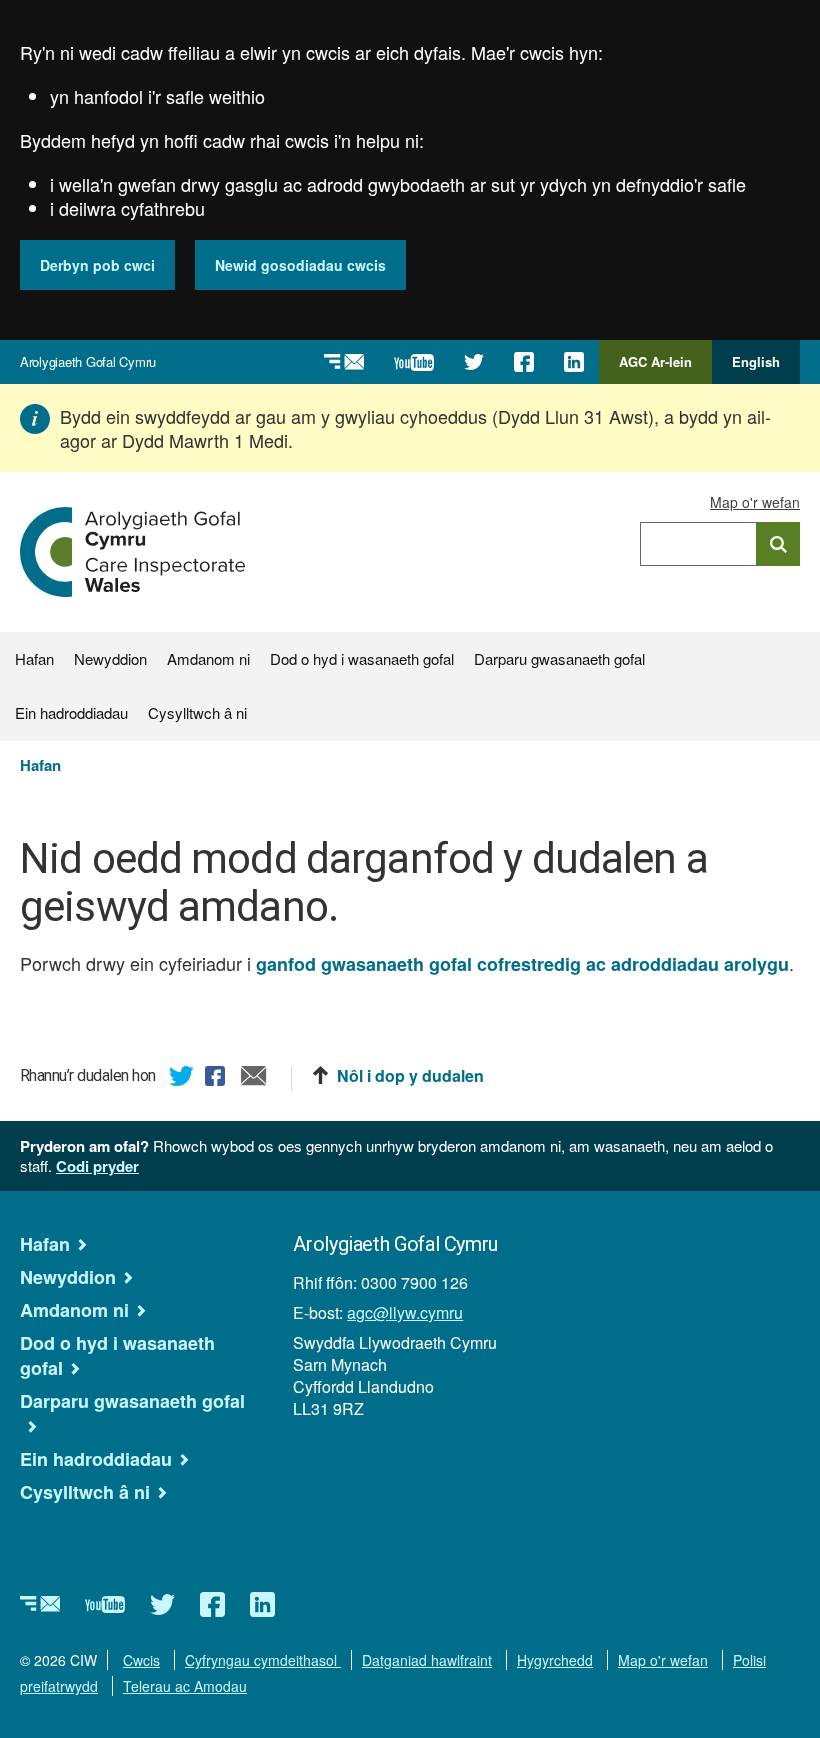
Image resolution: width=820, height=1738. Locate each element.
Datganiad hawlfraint (427, 1660)
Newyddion (110, 658)
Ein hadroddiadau (71, 712)
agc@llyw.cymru (405, 1312)
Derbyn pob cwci (97, 265)
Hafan (34, 658)
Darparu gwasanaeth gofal (559, 658)
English (756, 361)
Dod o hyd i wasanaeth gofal (362, 658)
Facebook (218, 1079)
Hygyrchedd (555, 1660)
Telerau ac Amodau (185, 1686)
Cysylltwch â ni (197, 712)
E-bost (254, 1079)
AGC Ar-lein (661, 368)
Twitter (182, 1079)
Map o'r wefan (755, 502)
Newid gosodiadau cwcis (300, 265)
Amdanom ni (208, 658)
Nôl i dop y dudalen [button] (410, 1076)
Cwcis (141, 1660)
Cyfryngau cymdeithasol (263, 1660)
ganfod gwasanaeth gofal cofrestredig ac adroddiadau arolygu (522, 964)
